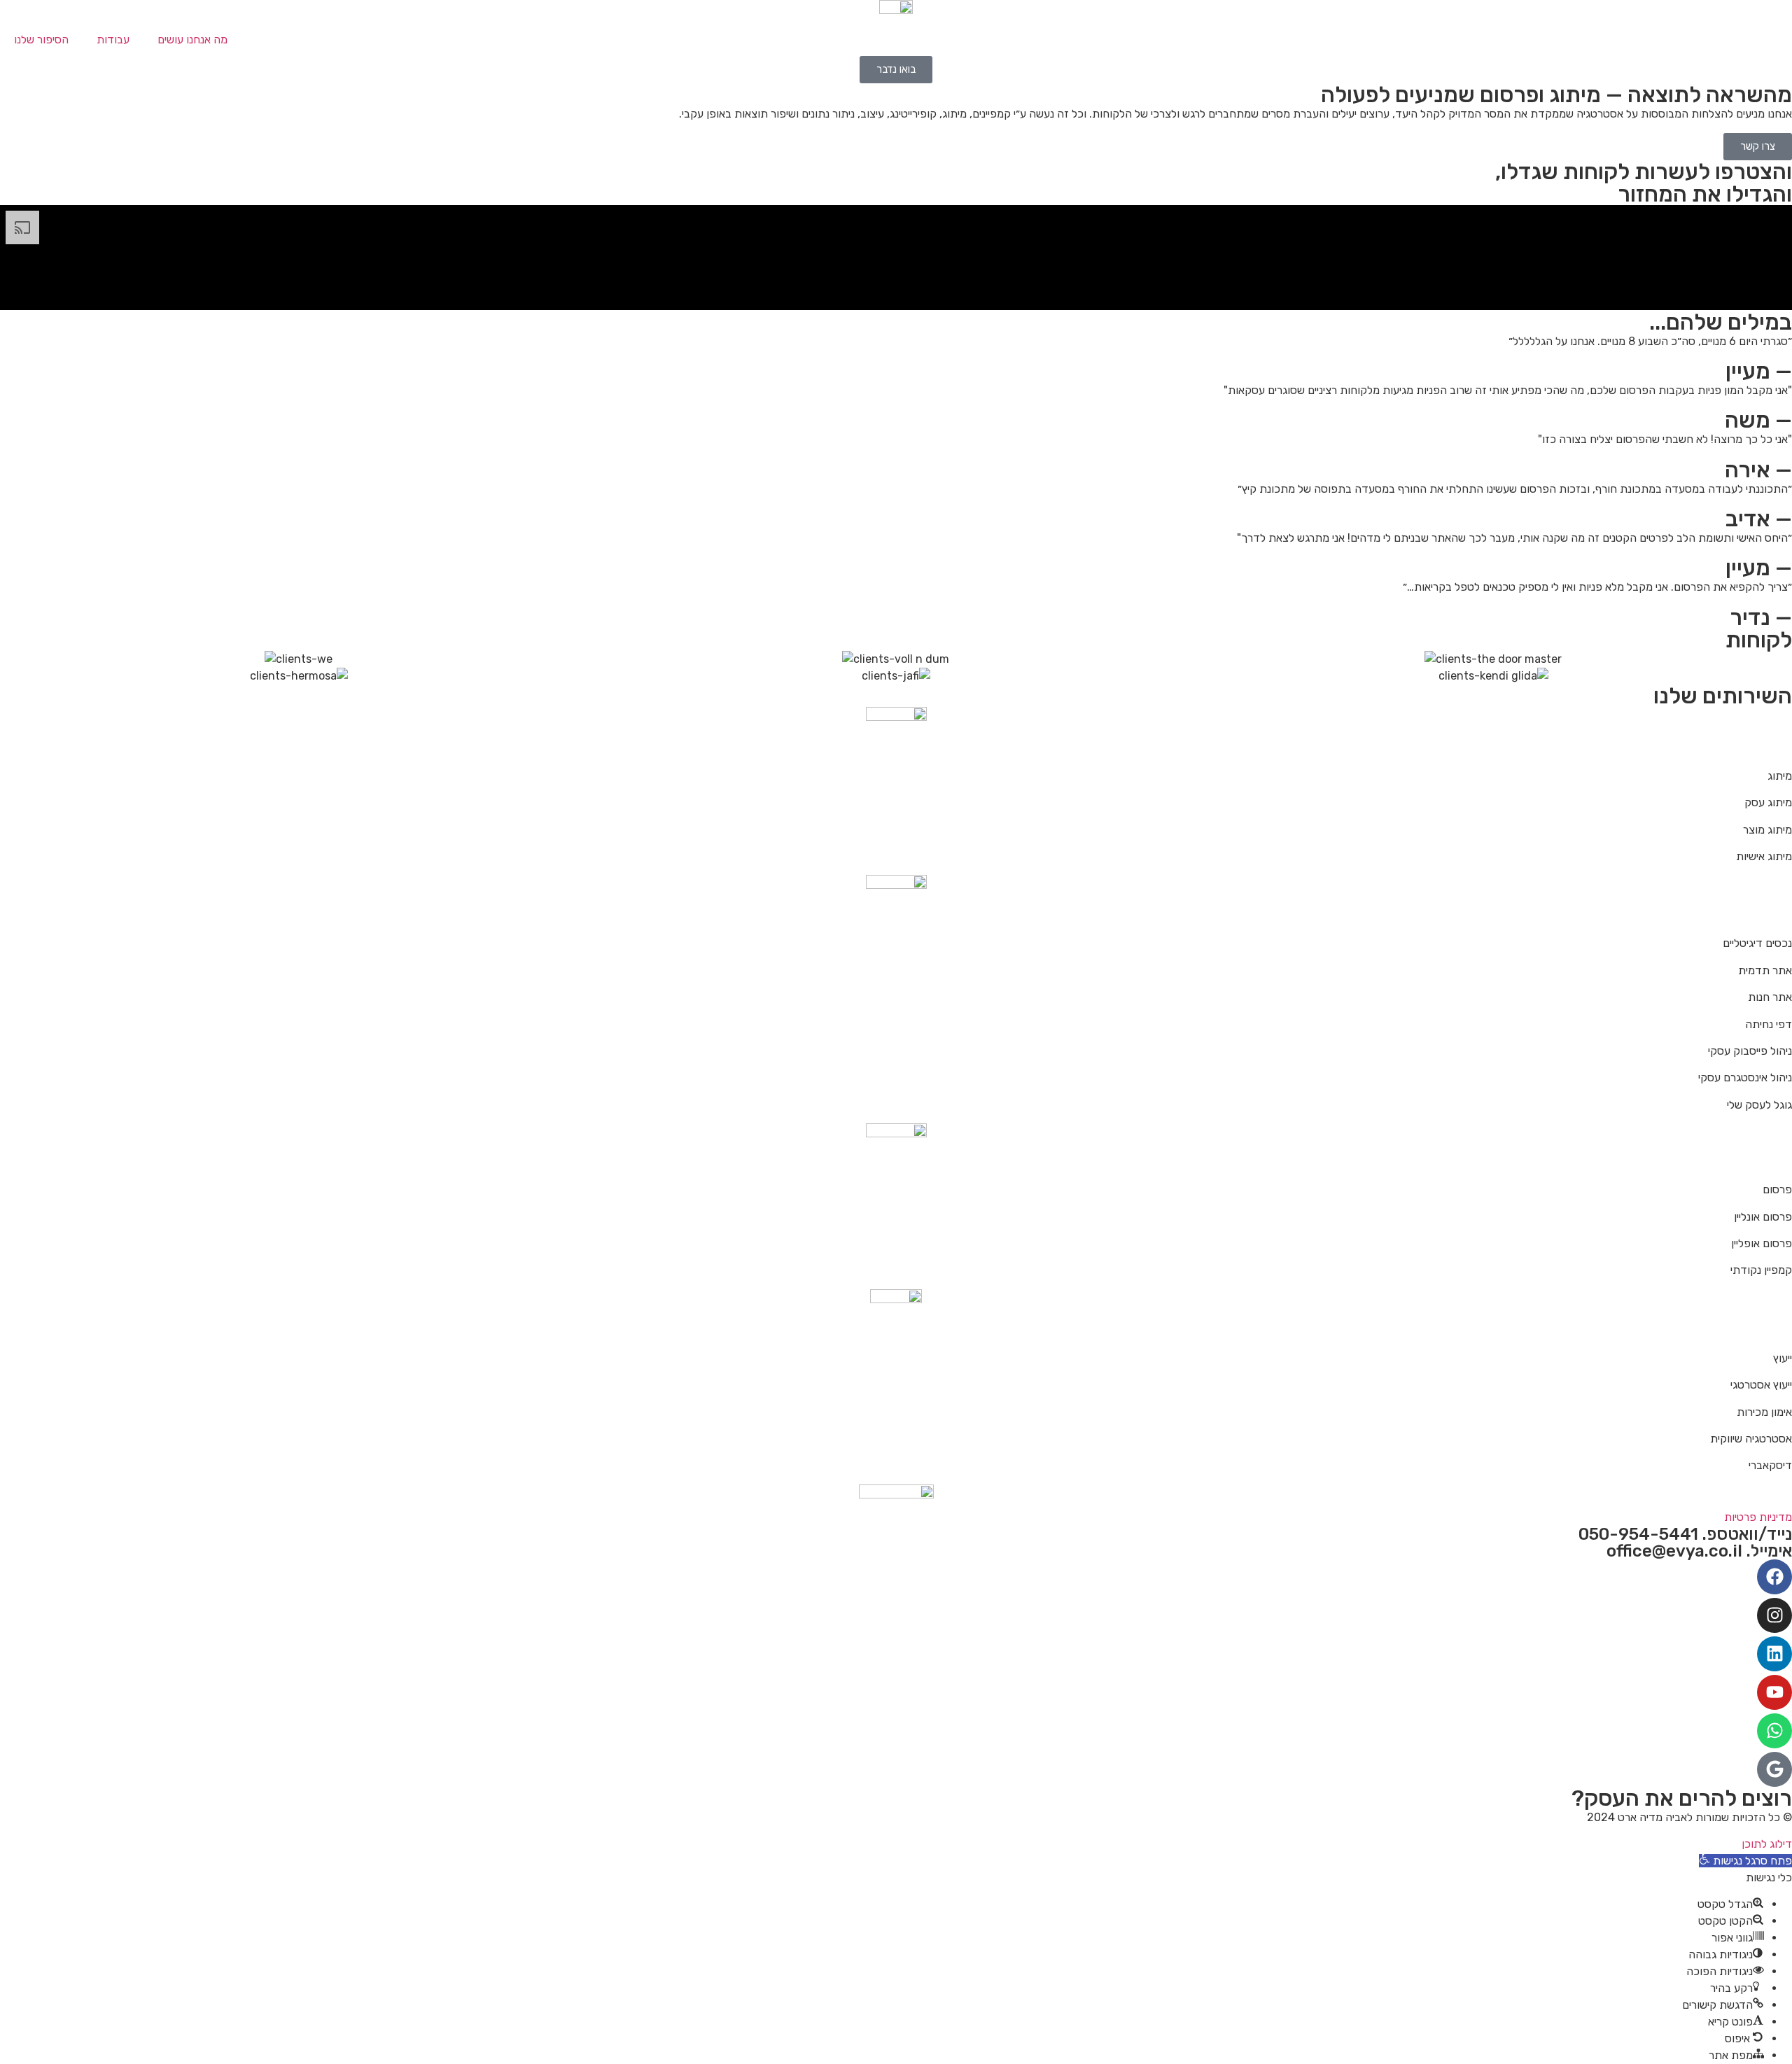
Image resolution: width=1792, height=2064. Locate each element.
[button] (1745, 1861)
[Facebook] (1774, 1577)
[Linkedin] (1774, 1654)
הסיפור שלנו (41, 40)
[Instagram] (1774, 1615)
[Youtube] (1774, 1692)
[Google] (1774, 1769)
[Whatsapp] (1774, 1731)
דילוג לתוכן (1767, 1844)
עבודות (113, 40)
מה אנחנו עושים (192, 40)
